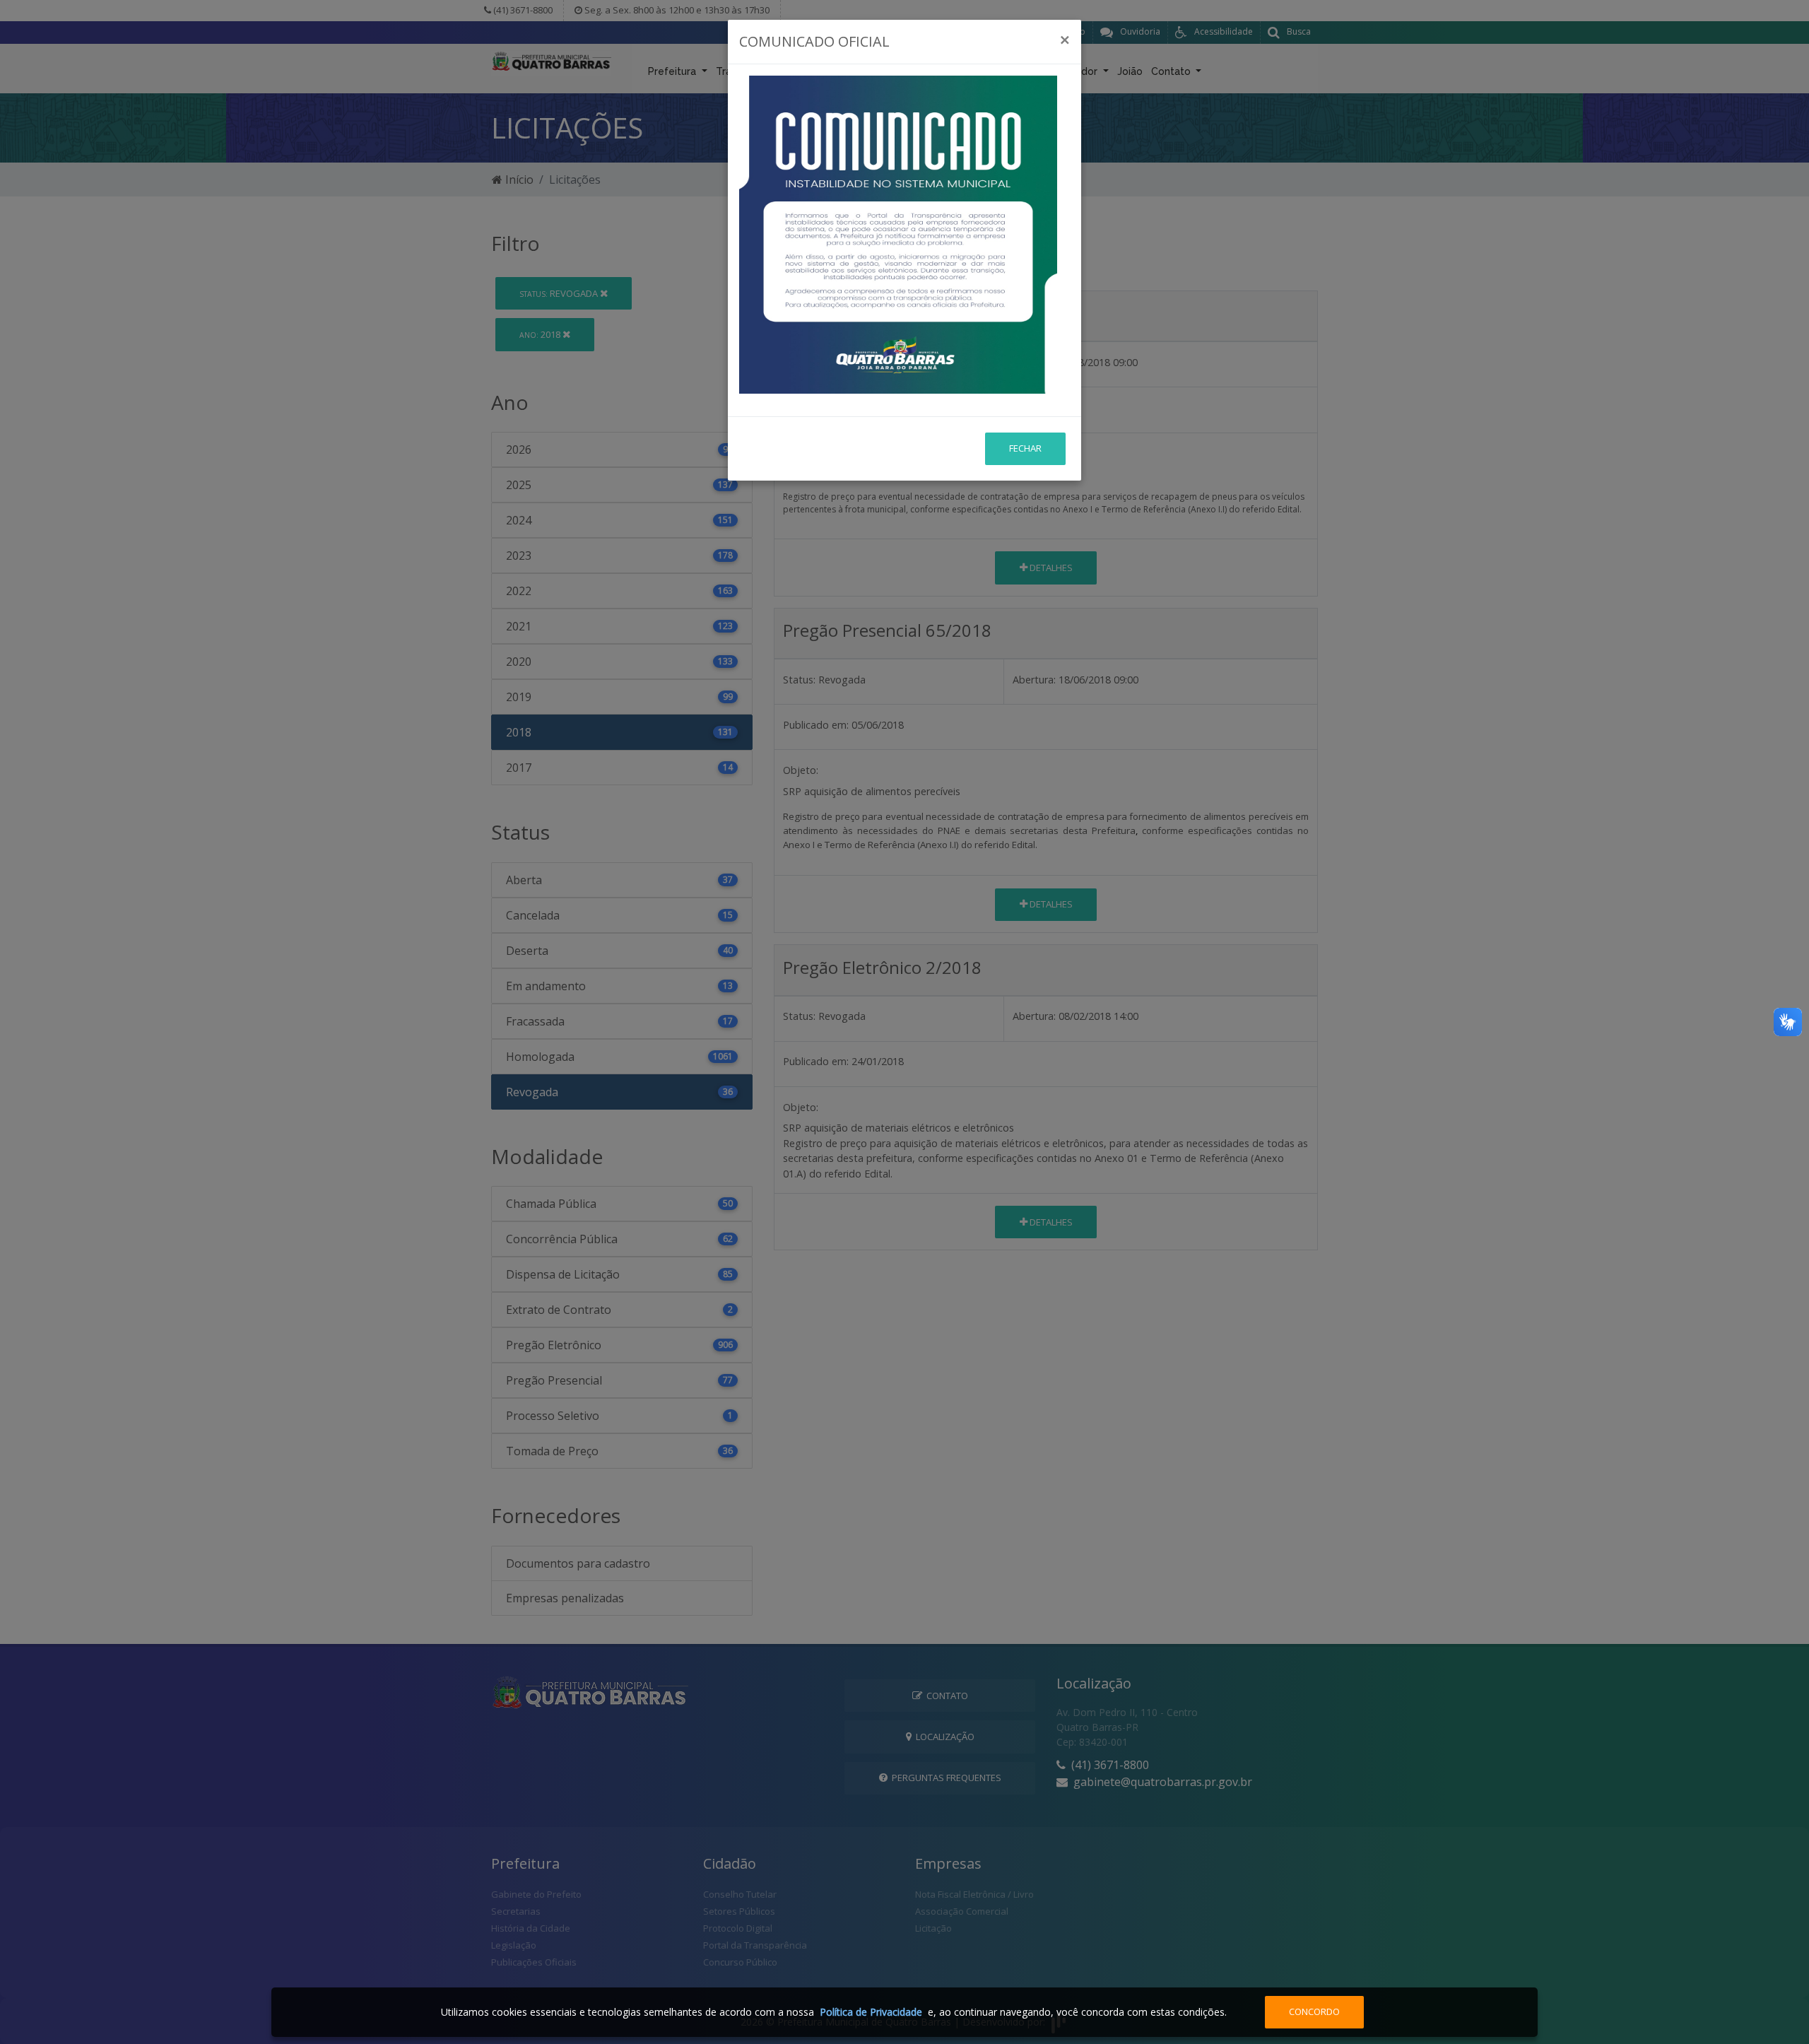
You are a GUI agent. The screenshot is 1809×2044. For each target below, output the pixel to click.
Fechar (1025, 448)
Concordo (1314, 2011)
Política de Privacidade (871, 2012)
